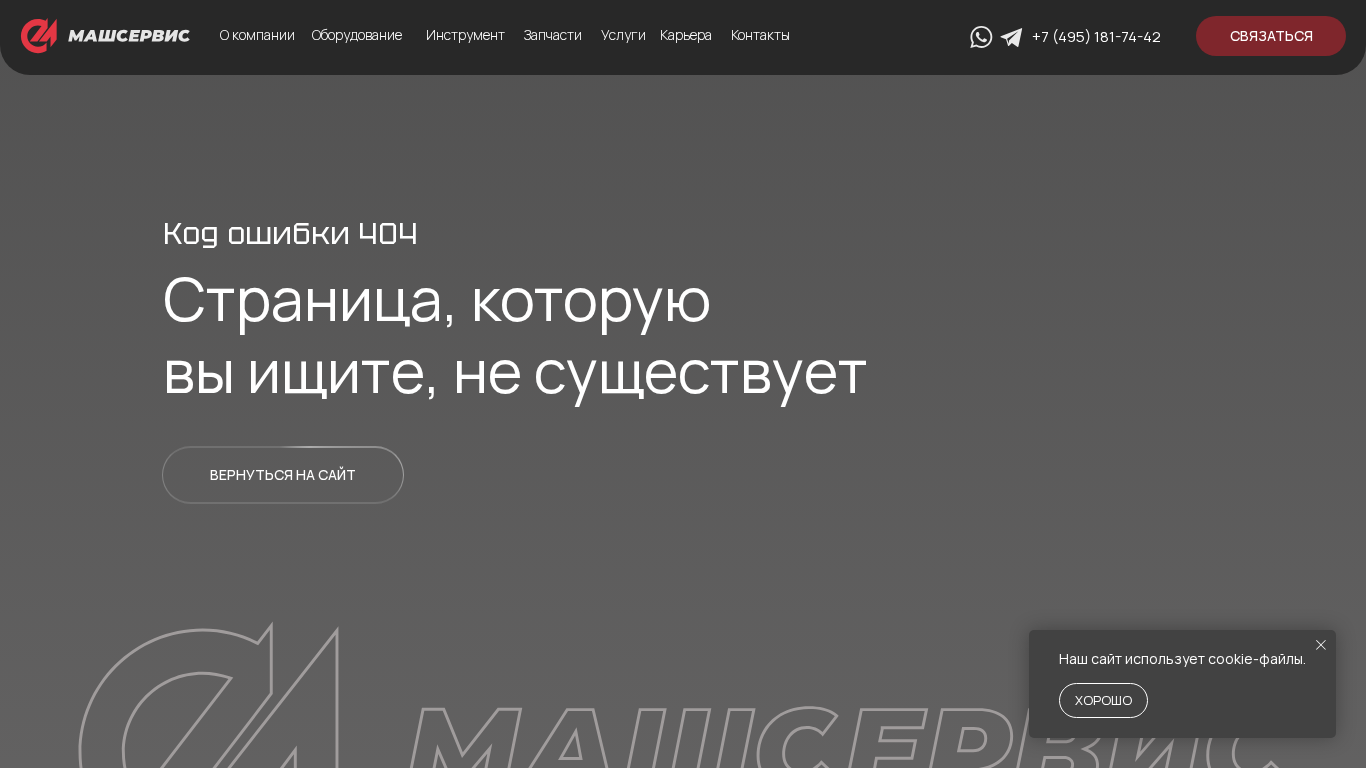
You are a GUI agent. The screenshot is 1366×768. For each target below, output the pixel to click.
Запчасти (553, 34)
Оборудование (357, 34)
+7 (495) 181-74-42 (1096, 36)
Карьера (686, 34)
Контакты (760, 34)
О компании (257, 34)
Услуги (623, 34)
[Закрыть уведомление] (1321, 645)
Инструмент (465, 34)
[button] (1271, 36)
